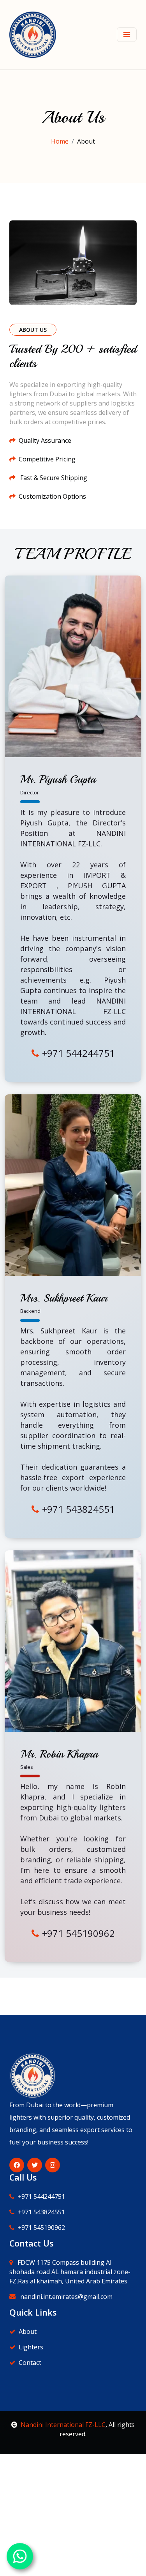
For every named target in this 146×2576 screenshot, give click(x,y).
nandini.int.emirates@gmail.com (66, 2297)
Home (60, 141)
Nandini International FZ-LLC (63, 2425)
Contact (30, 2363)
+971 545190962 (78, 1933)
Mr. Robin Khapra (60, 1754)
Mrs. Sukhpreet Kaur (64, 1298)
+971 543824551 (78, 1509)
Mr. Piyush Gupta (58, 779)
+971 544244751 (78, 1053)
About (28, 2332)
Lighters (31, 2347)
